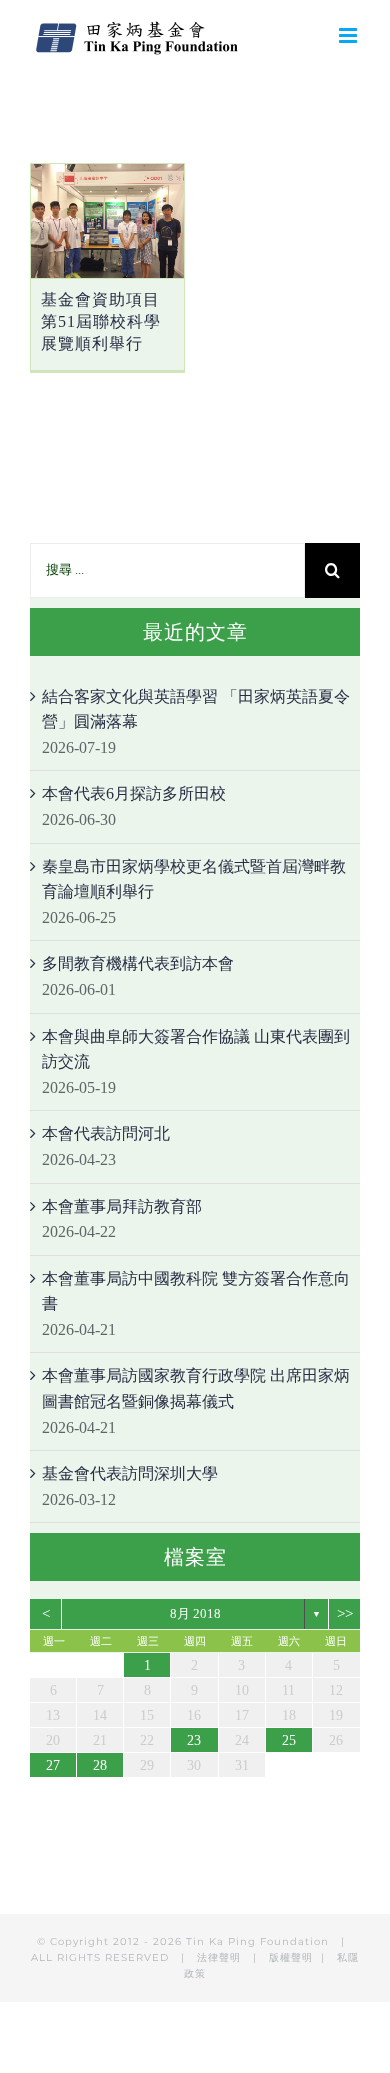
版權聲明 (291, 1957)
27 (53, 1765)
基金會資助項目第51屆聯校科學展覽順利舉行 (101, 321)
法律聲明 (221, 1957)
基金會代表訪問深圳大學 (130, 1473)
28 (100, 1765)
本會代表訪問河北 (106, 1133)
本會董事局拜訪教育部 (122, 1206)
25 (289, 1740)
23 (194, 1740)
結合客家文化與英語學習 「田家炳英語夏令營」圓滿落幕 (196, 709)
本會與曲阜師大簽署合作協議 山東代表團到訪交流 (196, 1049)
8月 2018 (195, 1613)
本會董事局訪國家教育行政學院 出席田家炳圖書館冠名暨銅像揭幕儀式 (196, 1388)
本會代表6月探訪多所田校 (134, 793)
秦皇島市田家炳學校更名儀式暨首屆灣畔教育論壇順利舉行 (194, 879)
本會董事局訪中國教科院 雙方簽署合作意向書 (196, 1291)
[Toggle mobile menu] (349, 35)
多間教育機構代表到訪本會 (138, 963)
